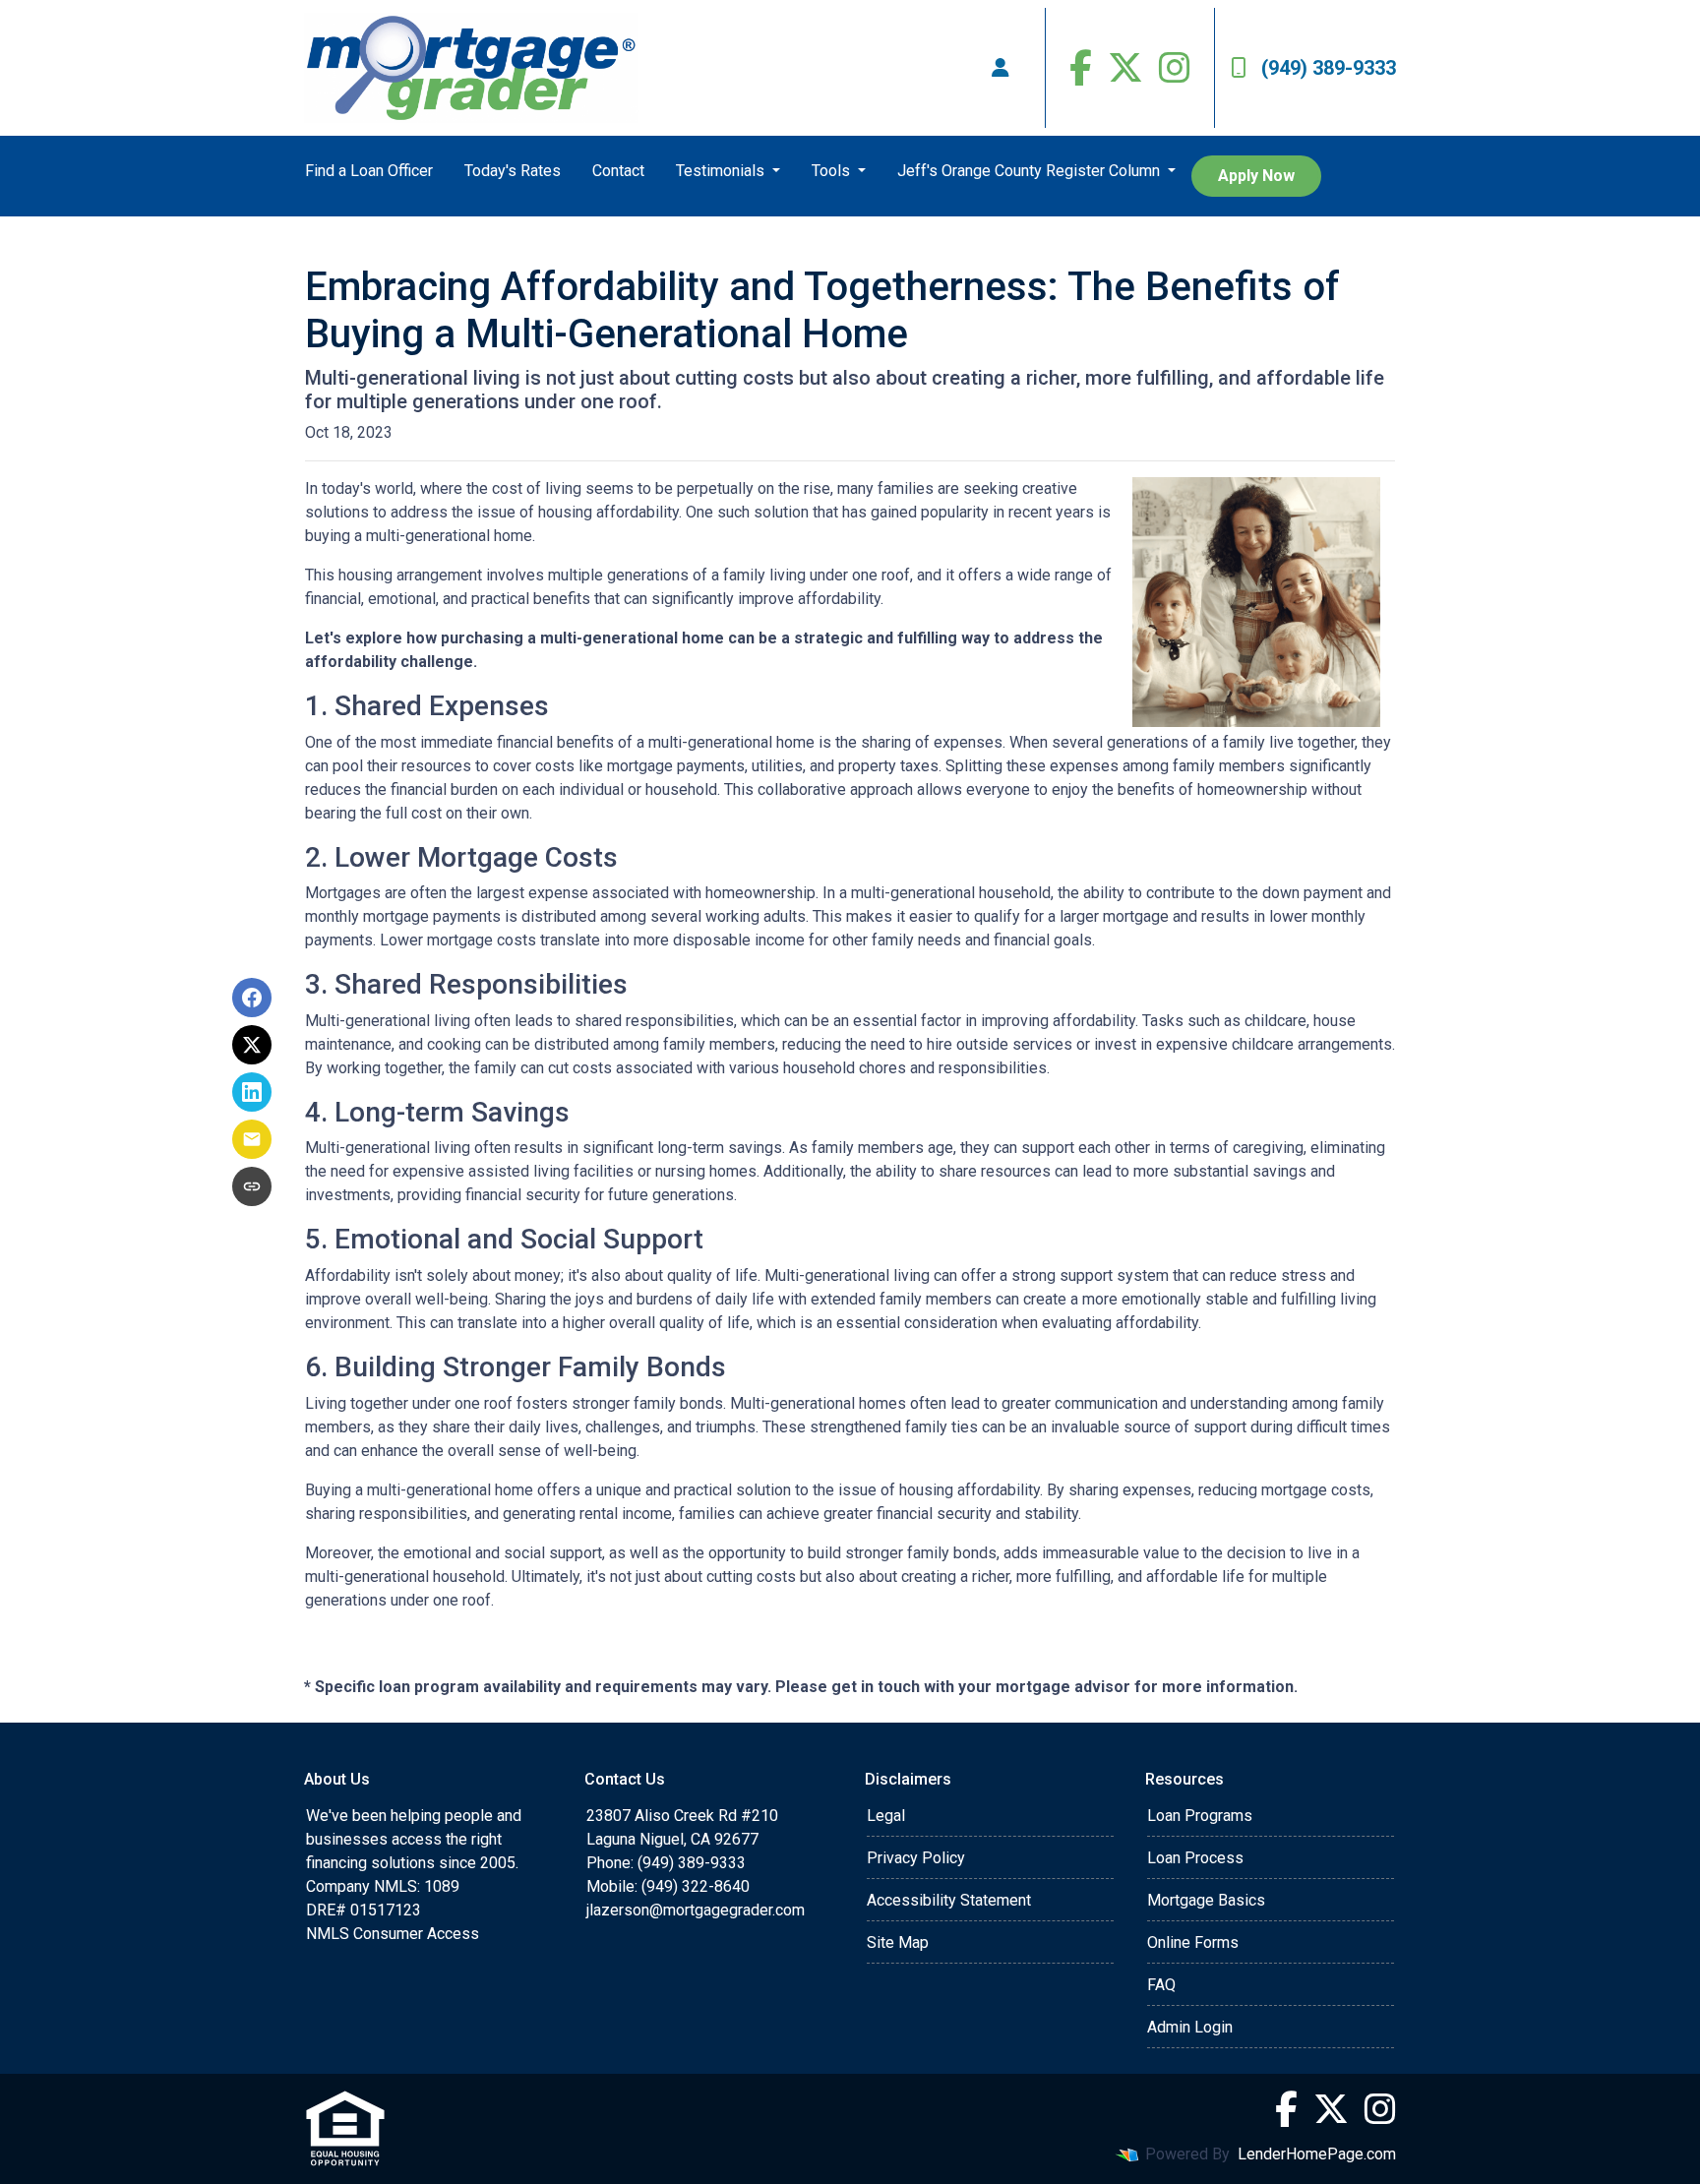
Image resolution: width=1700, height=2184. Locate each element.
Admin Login (1190, 2027)
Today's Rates (513, 171)
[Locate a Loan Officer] (1001, 68)
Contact (618, 171)
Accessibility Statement (949, 1900)
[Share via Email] (252, 1139)
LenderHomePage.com (1317, 2154)
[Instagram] (1175, 68)
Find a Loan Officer (369, 171)
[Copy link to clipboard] (252, 1186)
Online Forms (1193, 1942)
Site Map (898, 1942)
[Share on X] (252, 1045)
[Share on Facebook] (252, 998)
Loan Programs (1200, 1816)
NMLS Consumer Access (393, 1934)
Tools (833, 171)
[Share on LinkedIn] (252, 1092)
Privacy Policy (916, 1858)
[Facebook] (1081, 68)
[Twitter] (1125, 68)
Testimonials (722, 171)
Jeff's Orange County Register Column (1031, 171)
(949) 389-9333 (1329, 68)
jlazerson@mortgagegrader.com (696, 1910)
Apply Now (1256, 176)
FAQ (1161, 1985)
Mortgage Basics (1206, 1900)
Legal (886, 1816)
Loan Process (1195, 1858)
